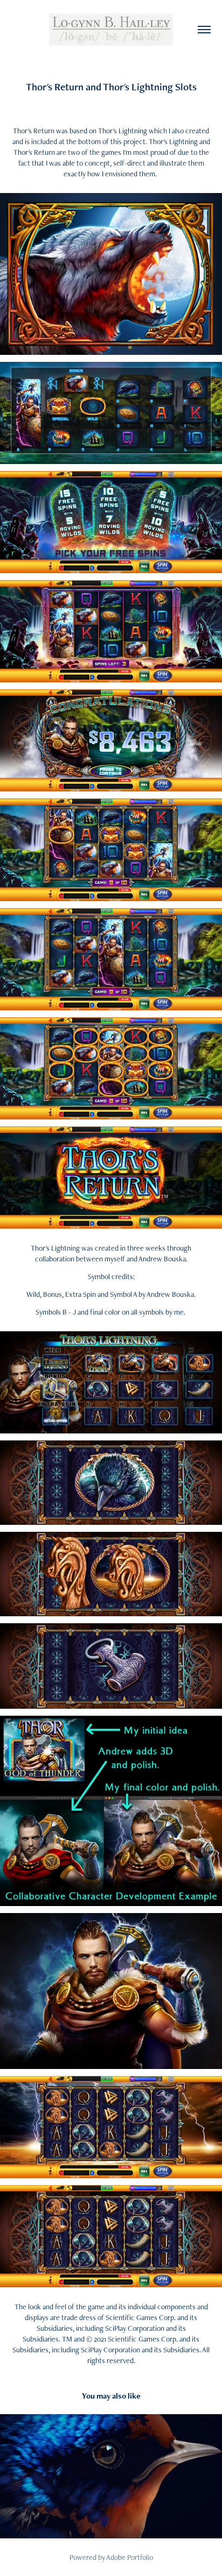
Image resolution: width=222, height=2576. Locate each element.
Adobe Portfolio (130, 2557)
